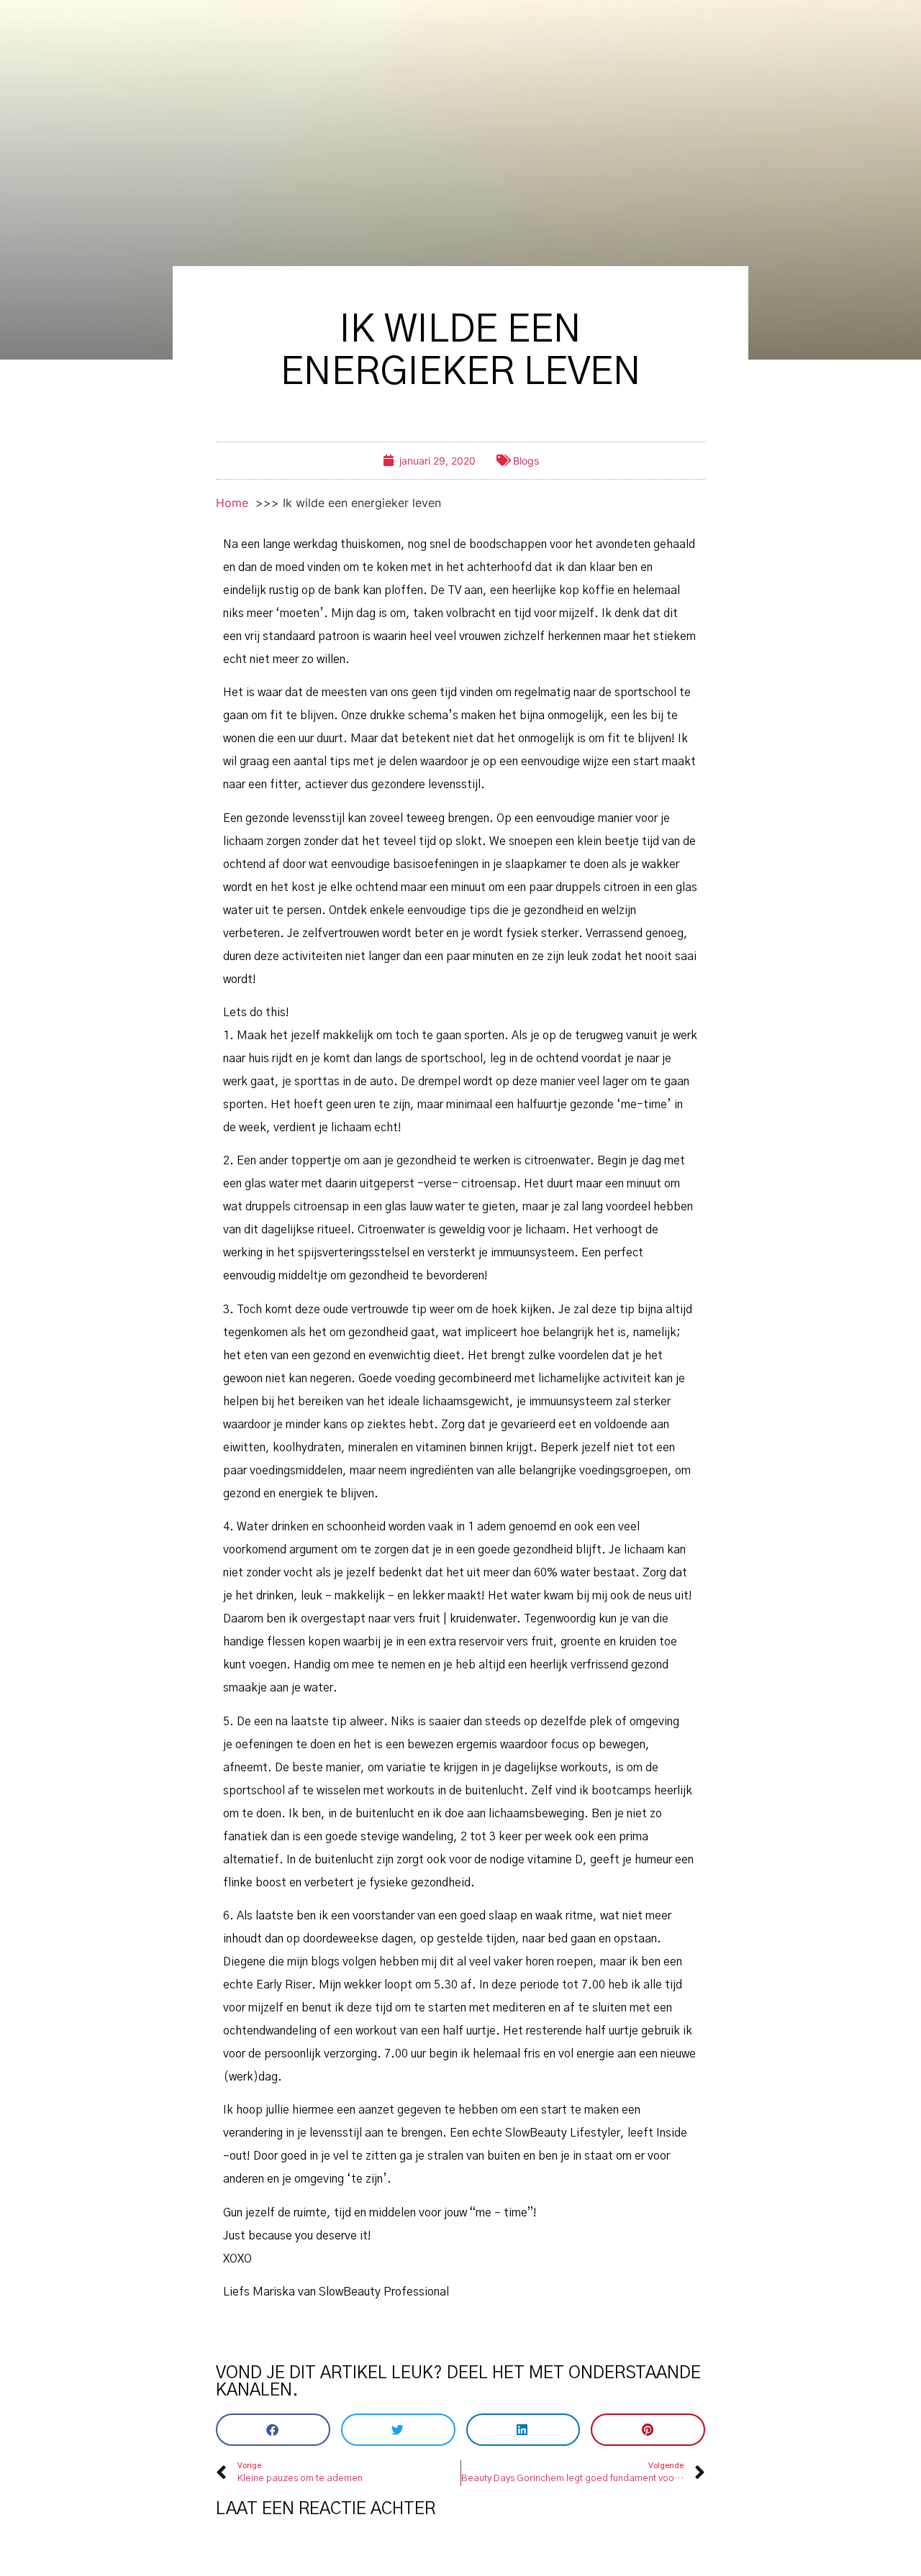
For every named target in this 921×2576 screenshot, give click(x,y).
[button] (273, 2430)
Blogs (526, 461)
